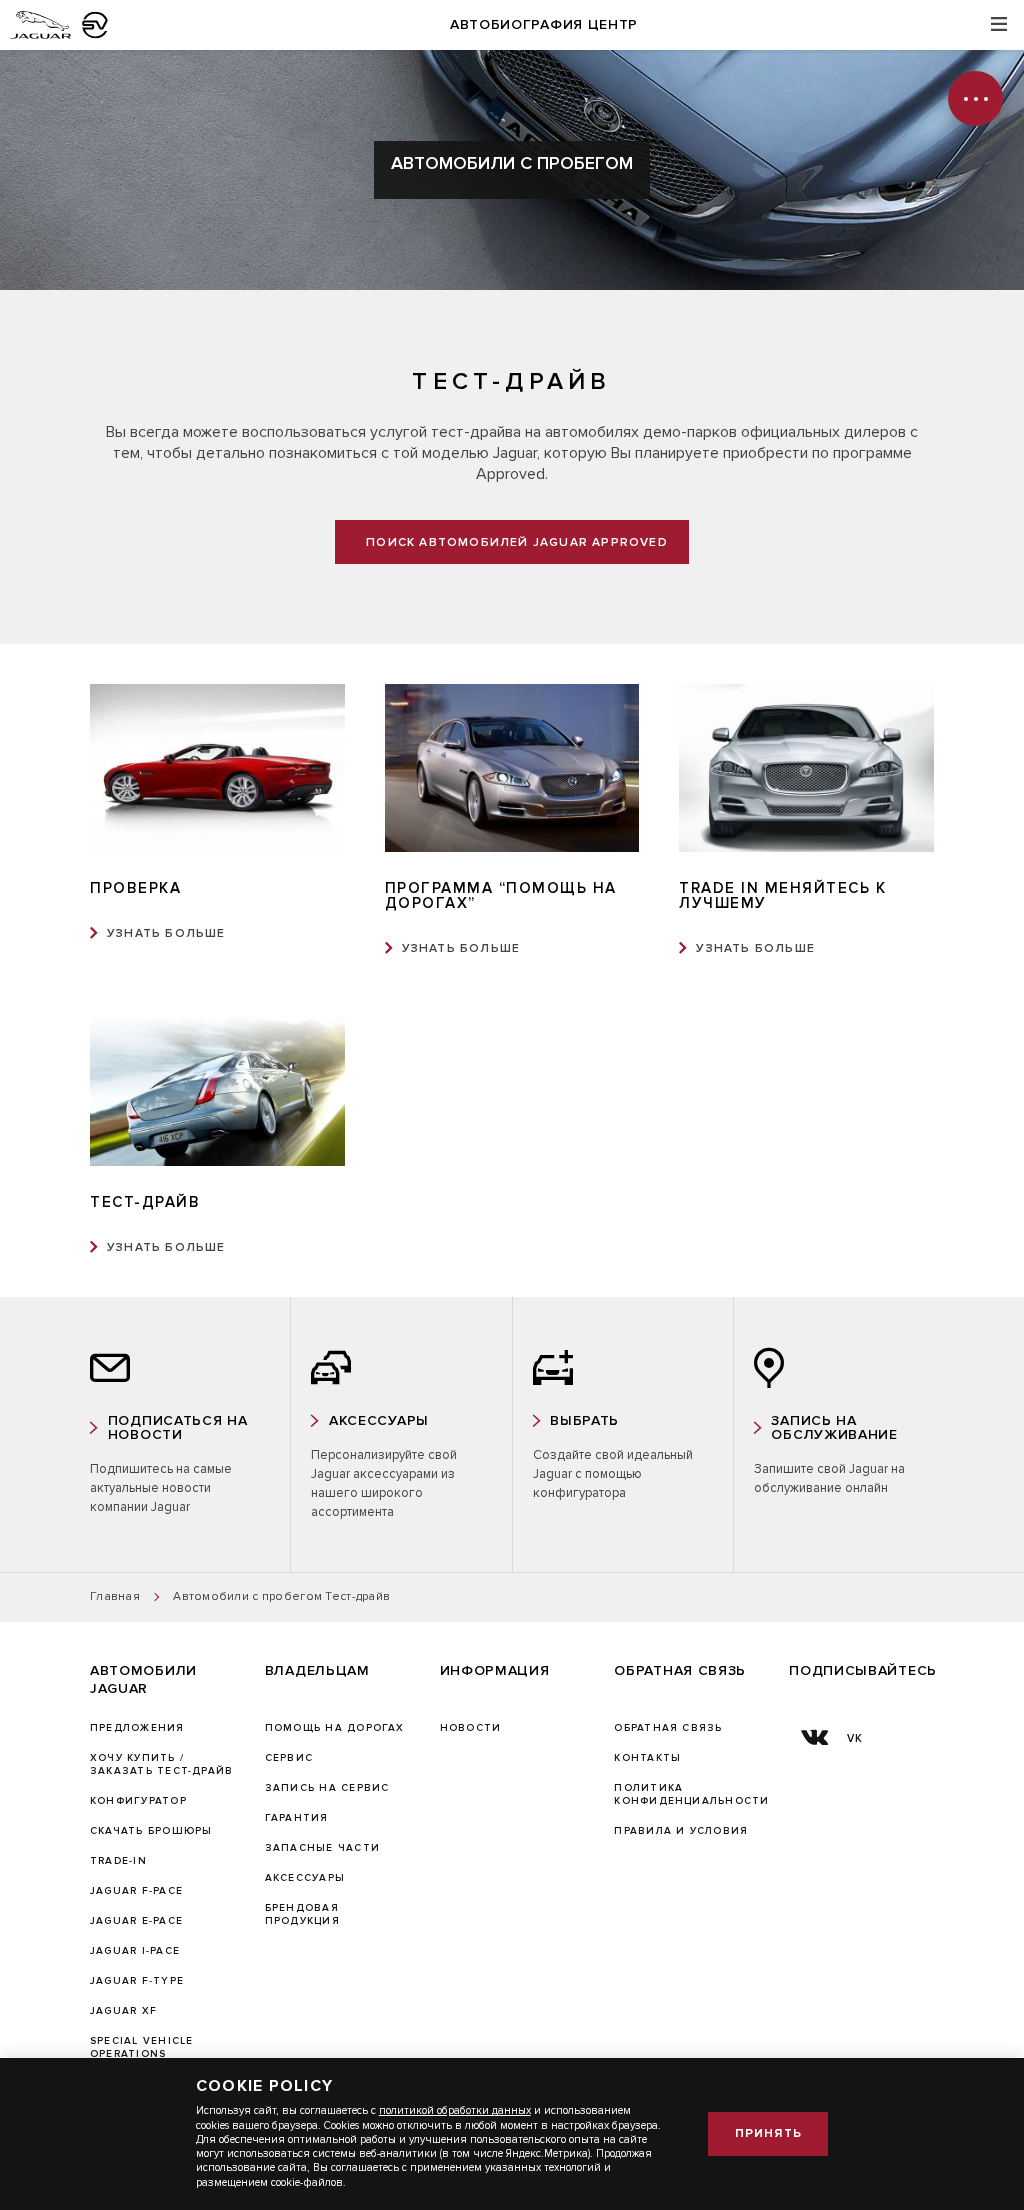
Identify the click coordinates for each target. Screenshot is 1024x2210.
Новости (471, 1728)
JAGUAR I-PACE (135, 1951)
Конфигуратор (138, 1801)
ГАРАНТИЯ (297, 1818)
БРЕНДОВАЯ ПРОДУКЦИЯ (302, 1914)
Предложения (137, 1728)
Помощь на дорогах (335, 1728)
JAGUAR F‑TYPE (137, 1981)
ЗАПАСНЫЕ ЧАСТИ (322, 1848)
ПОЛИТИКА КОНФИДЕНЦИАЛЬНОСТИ (691, 1794)
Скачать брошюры (151, 1831)
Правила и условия (681, 1831)
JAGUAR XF (123, 2011)
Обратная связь (668, 1728)
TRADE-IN (118, 1861)
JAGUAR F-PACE (136, 1891)
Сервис (289, 1758)
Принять (768, 2133)
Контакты (647, 1758)
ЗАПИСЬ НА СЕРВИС (327, 1788)
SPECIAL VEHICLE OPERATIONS (141, 2047)
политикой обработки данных (455, 2110)
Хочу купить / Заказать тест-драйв (161, 1764)
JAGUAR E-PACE (136, 1921)
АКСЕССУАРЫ (305, 1878)
